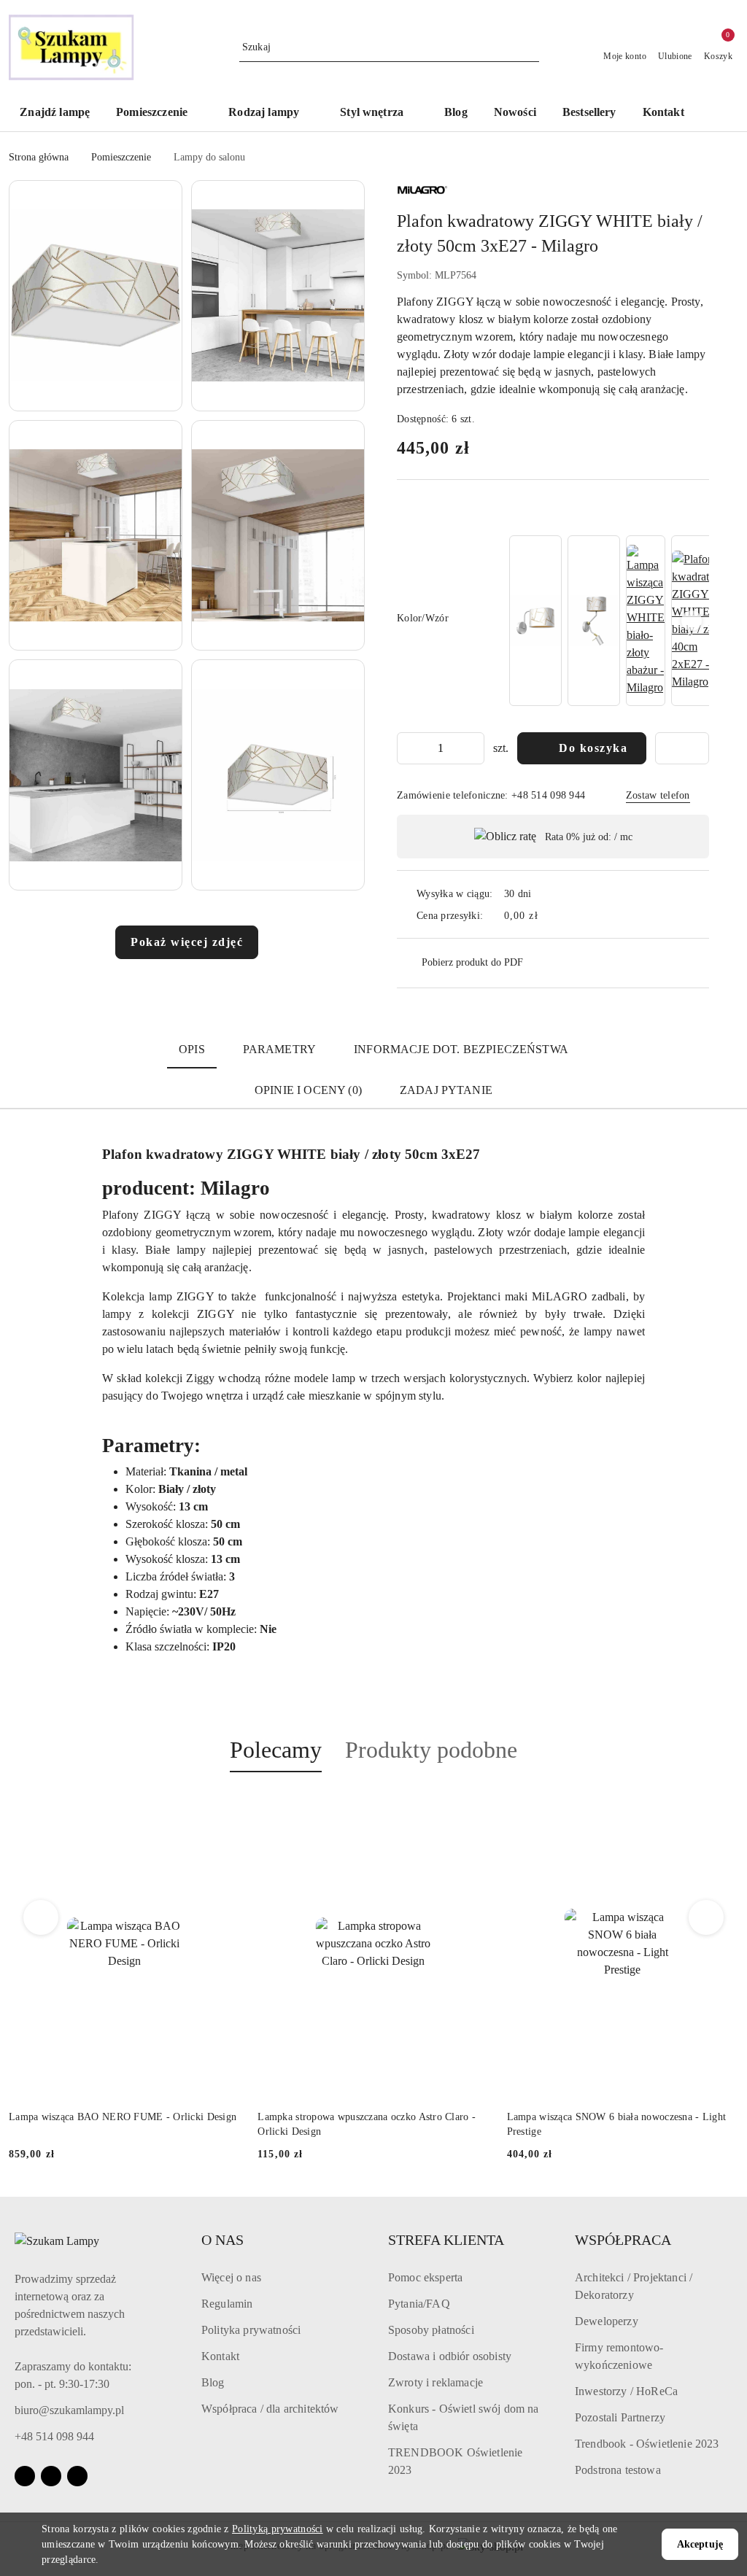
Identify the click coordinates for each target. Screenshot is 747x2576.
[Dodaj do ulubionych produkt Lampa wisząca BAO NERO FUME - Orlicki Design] (223, 1807)
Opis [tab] (192, 1049)
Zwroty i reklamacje (436, 2382)
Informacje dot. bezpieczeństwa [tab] (461, 1049)
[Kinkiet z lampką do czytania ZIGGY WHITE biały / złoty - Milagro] (594, 621)
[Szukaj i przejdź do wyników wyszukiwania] (530, 47)
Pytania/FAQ (419, 2304)
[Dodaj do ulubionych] (682, 748)
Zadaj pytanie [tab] (446, 1090)
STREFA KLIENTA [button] (446, 2240)
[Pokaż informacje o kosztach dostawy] (549, 915)
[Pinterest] (77, 2476)
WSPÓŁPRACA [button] (623, 2240)
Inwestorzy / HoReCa (626, 2391)
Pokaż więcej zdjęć (187, 942)
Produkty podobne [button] (431, 1750)
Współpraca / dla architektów (270, 2409)
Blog (213, 2382)
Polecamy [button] (276, 1750)
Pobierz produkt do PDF (472, 962)
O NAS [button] (222, 2240)
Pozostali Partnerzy (620, 2417)
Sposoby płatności (431, 2330)
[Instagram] (51, 2476)
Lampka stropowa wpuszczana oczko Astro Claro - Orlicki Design (367, 2124)
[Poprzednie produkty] (41, 1917)
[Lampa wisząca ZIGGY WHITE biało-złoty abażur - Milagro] (646, 621)
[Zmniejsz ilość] (409, 748)
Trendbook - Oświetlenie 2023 (647, 2444)
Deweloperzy (607, 2321)
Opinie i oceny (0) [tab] (308, 1090)
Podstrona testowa (618, 2470)
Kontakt (220, 2356)
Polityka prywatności (251, 2330)
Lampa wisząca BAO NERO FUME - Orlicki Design (123, 2117)
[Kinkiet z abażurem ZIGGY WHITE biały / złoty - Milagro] (535, 621)
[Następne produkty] (707, 1917)
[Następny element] (692, 621)
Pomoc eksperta (425, 2277)
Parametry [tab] (279, 1049)
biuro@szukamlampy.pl (69, 2410)
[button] (159, 113)
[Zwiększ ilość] (473, 748)
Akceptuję (700, 2544)
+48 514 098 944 (54, 2436)
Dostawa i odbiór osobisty (450, 2356)
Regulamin (227, 2304)
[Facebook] (25, 2476)
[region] (608, 621)
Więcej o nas (231, 2277)
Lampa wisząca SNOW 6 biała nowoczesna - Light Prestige (617, 2124)
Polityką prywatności (278, 2529)
